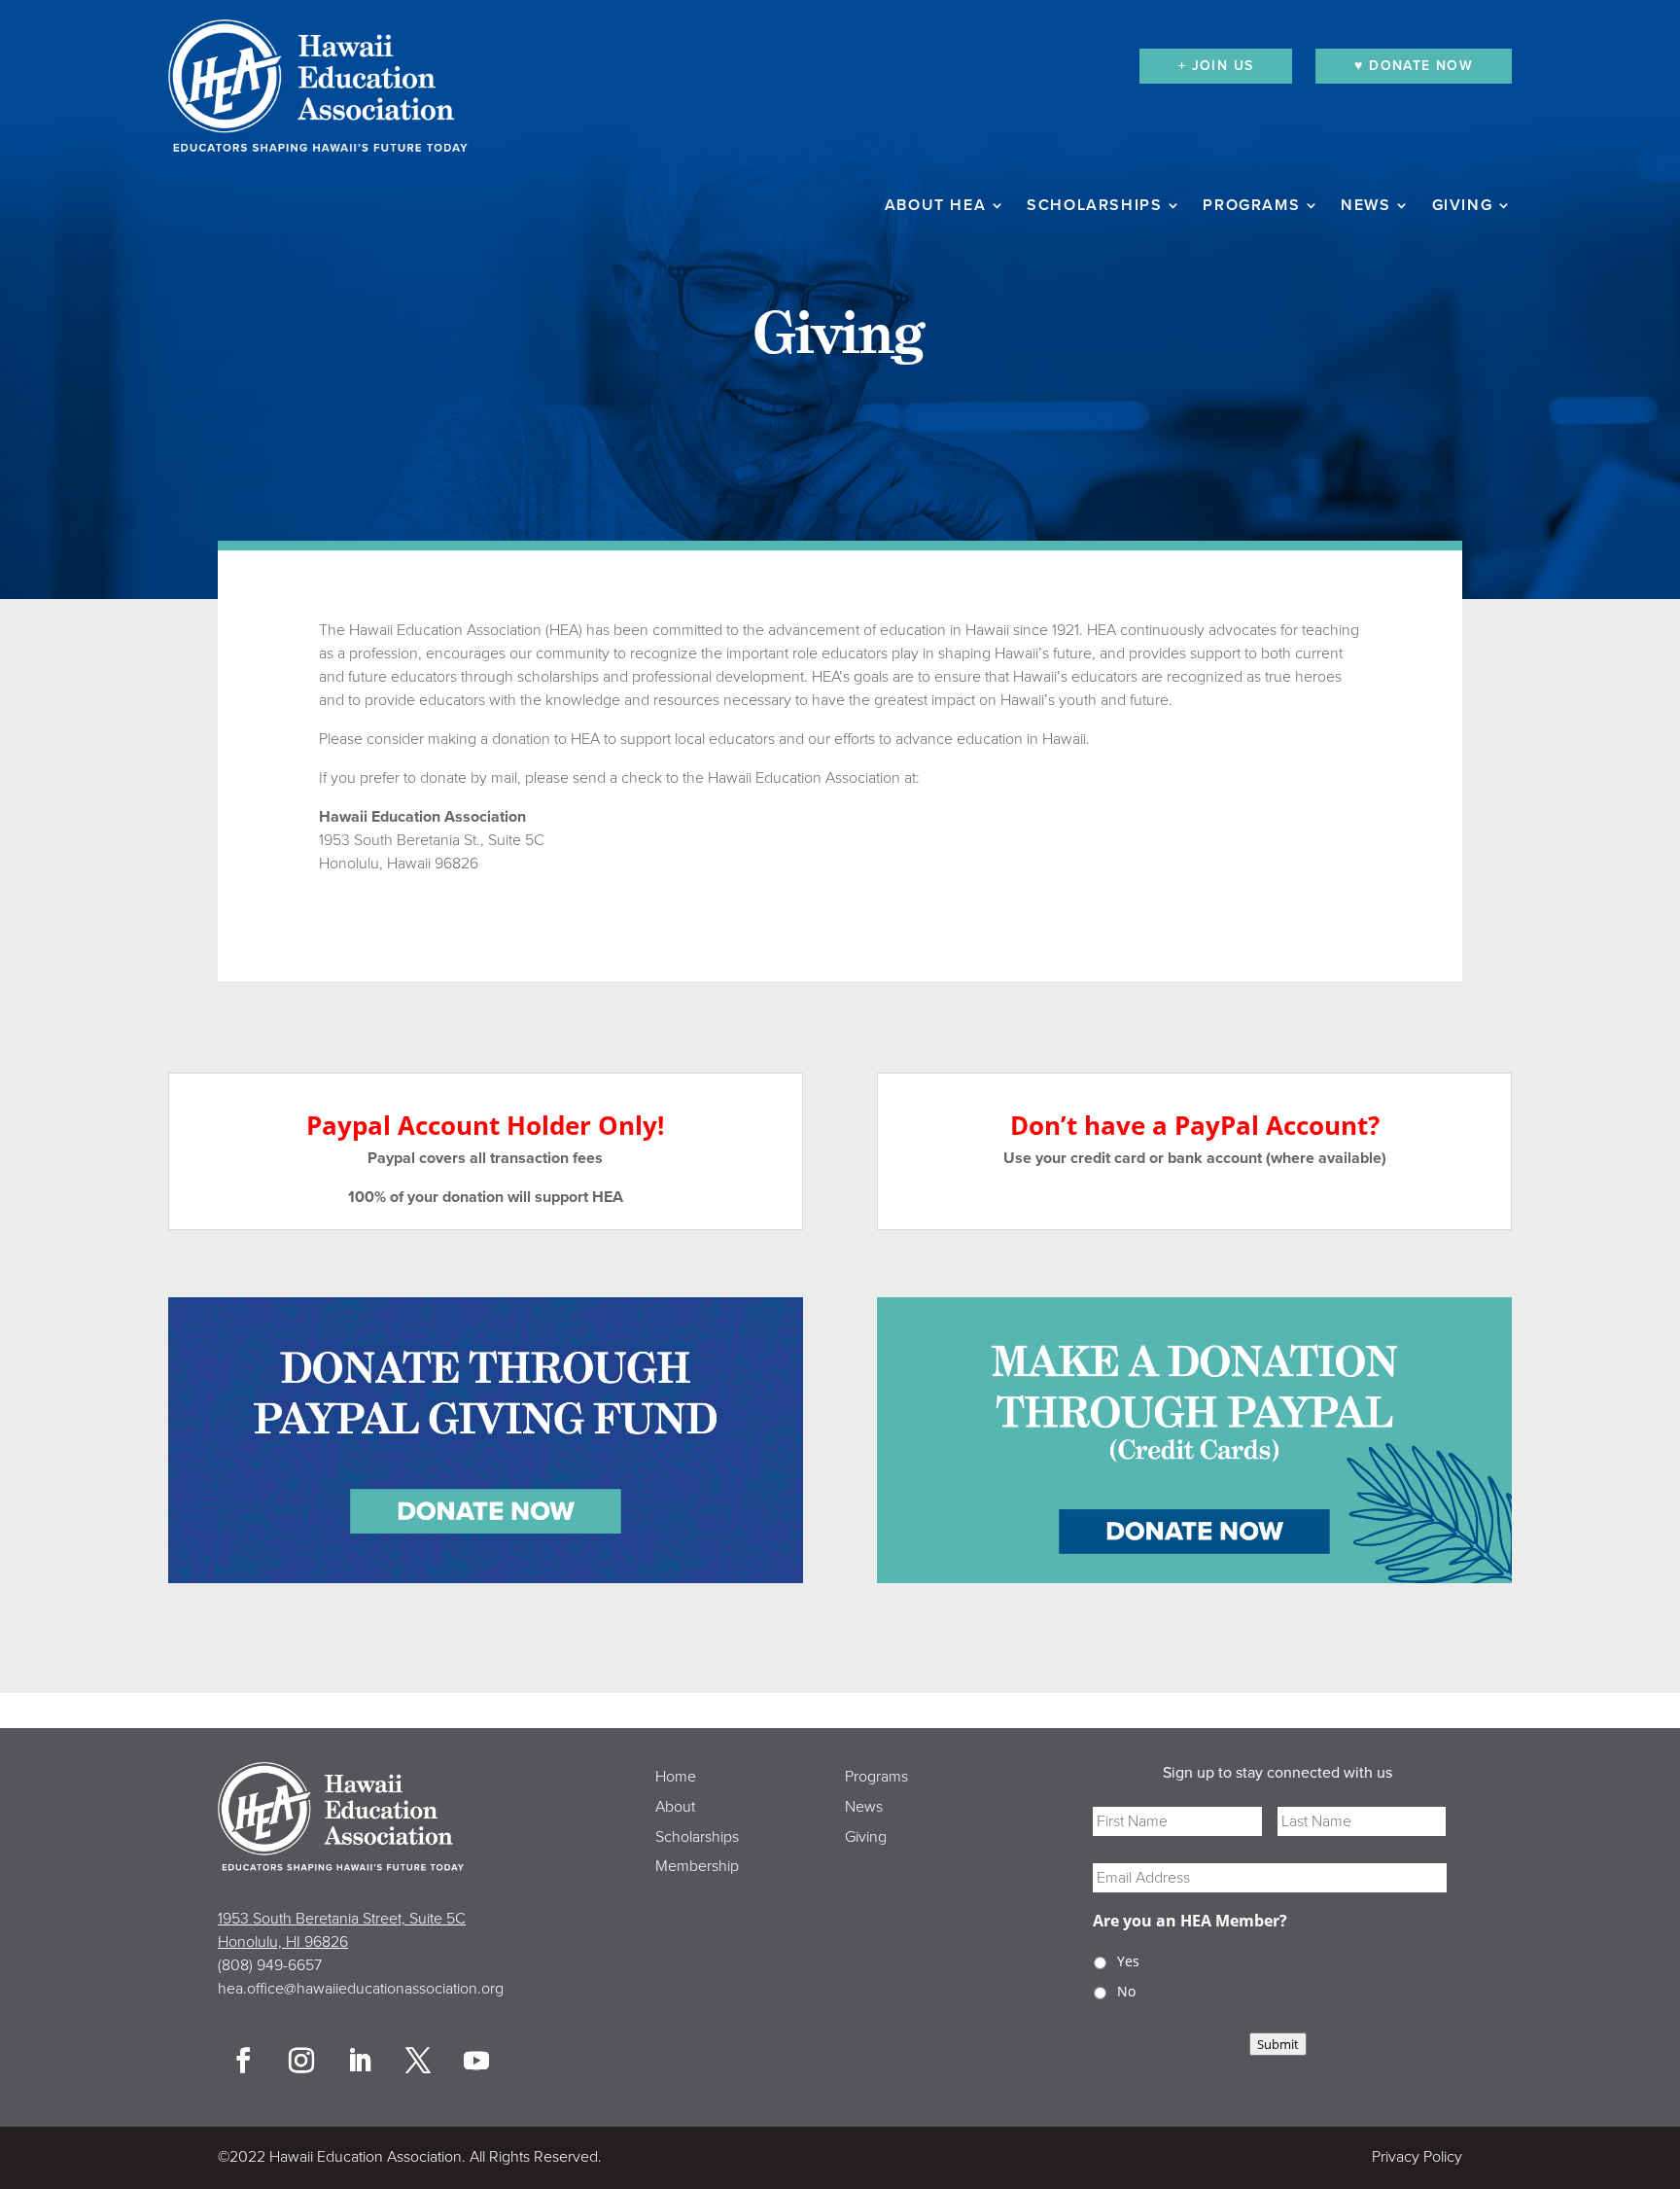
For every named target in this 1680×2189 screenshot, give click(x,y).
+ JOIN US (1216, 66)
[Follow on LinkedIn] (360, 2061)
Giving (1463, 206)
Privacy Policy (1417, 2157)
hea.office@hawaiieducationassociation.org (361, 1989)
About (675, 1807)
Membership (697, 1866)
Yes (1128, 1961)
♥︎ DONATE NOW (1414, 66)
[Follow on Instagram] (301, 2061)
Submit (1278, 2044)
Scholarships (1094, 206)
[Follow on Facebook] (243, 2061)
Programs (1251, 206)
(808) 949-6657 (270, 1965)
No (1126, 1991)
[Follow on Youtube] (476, 2061)
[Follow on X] (418, 2061)
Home (676, 1777)
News (1365, 206)
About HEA (935, 206)
